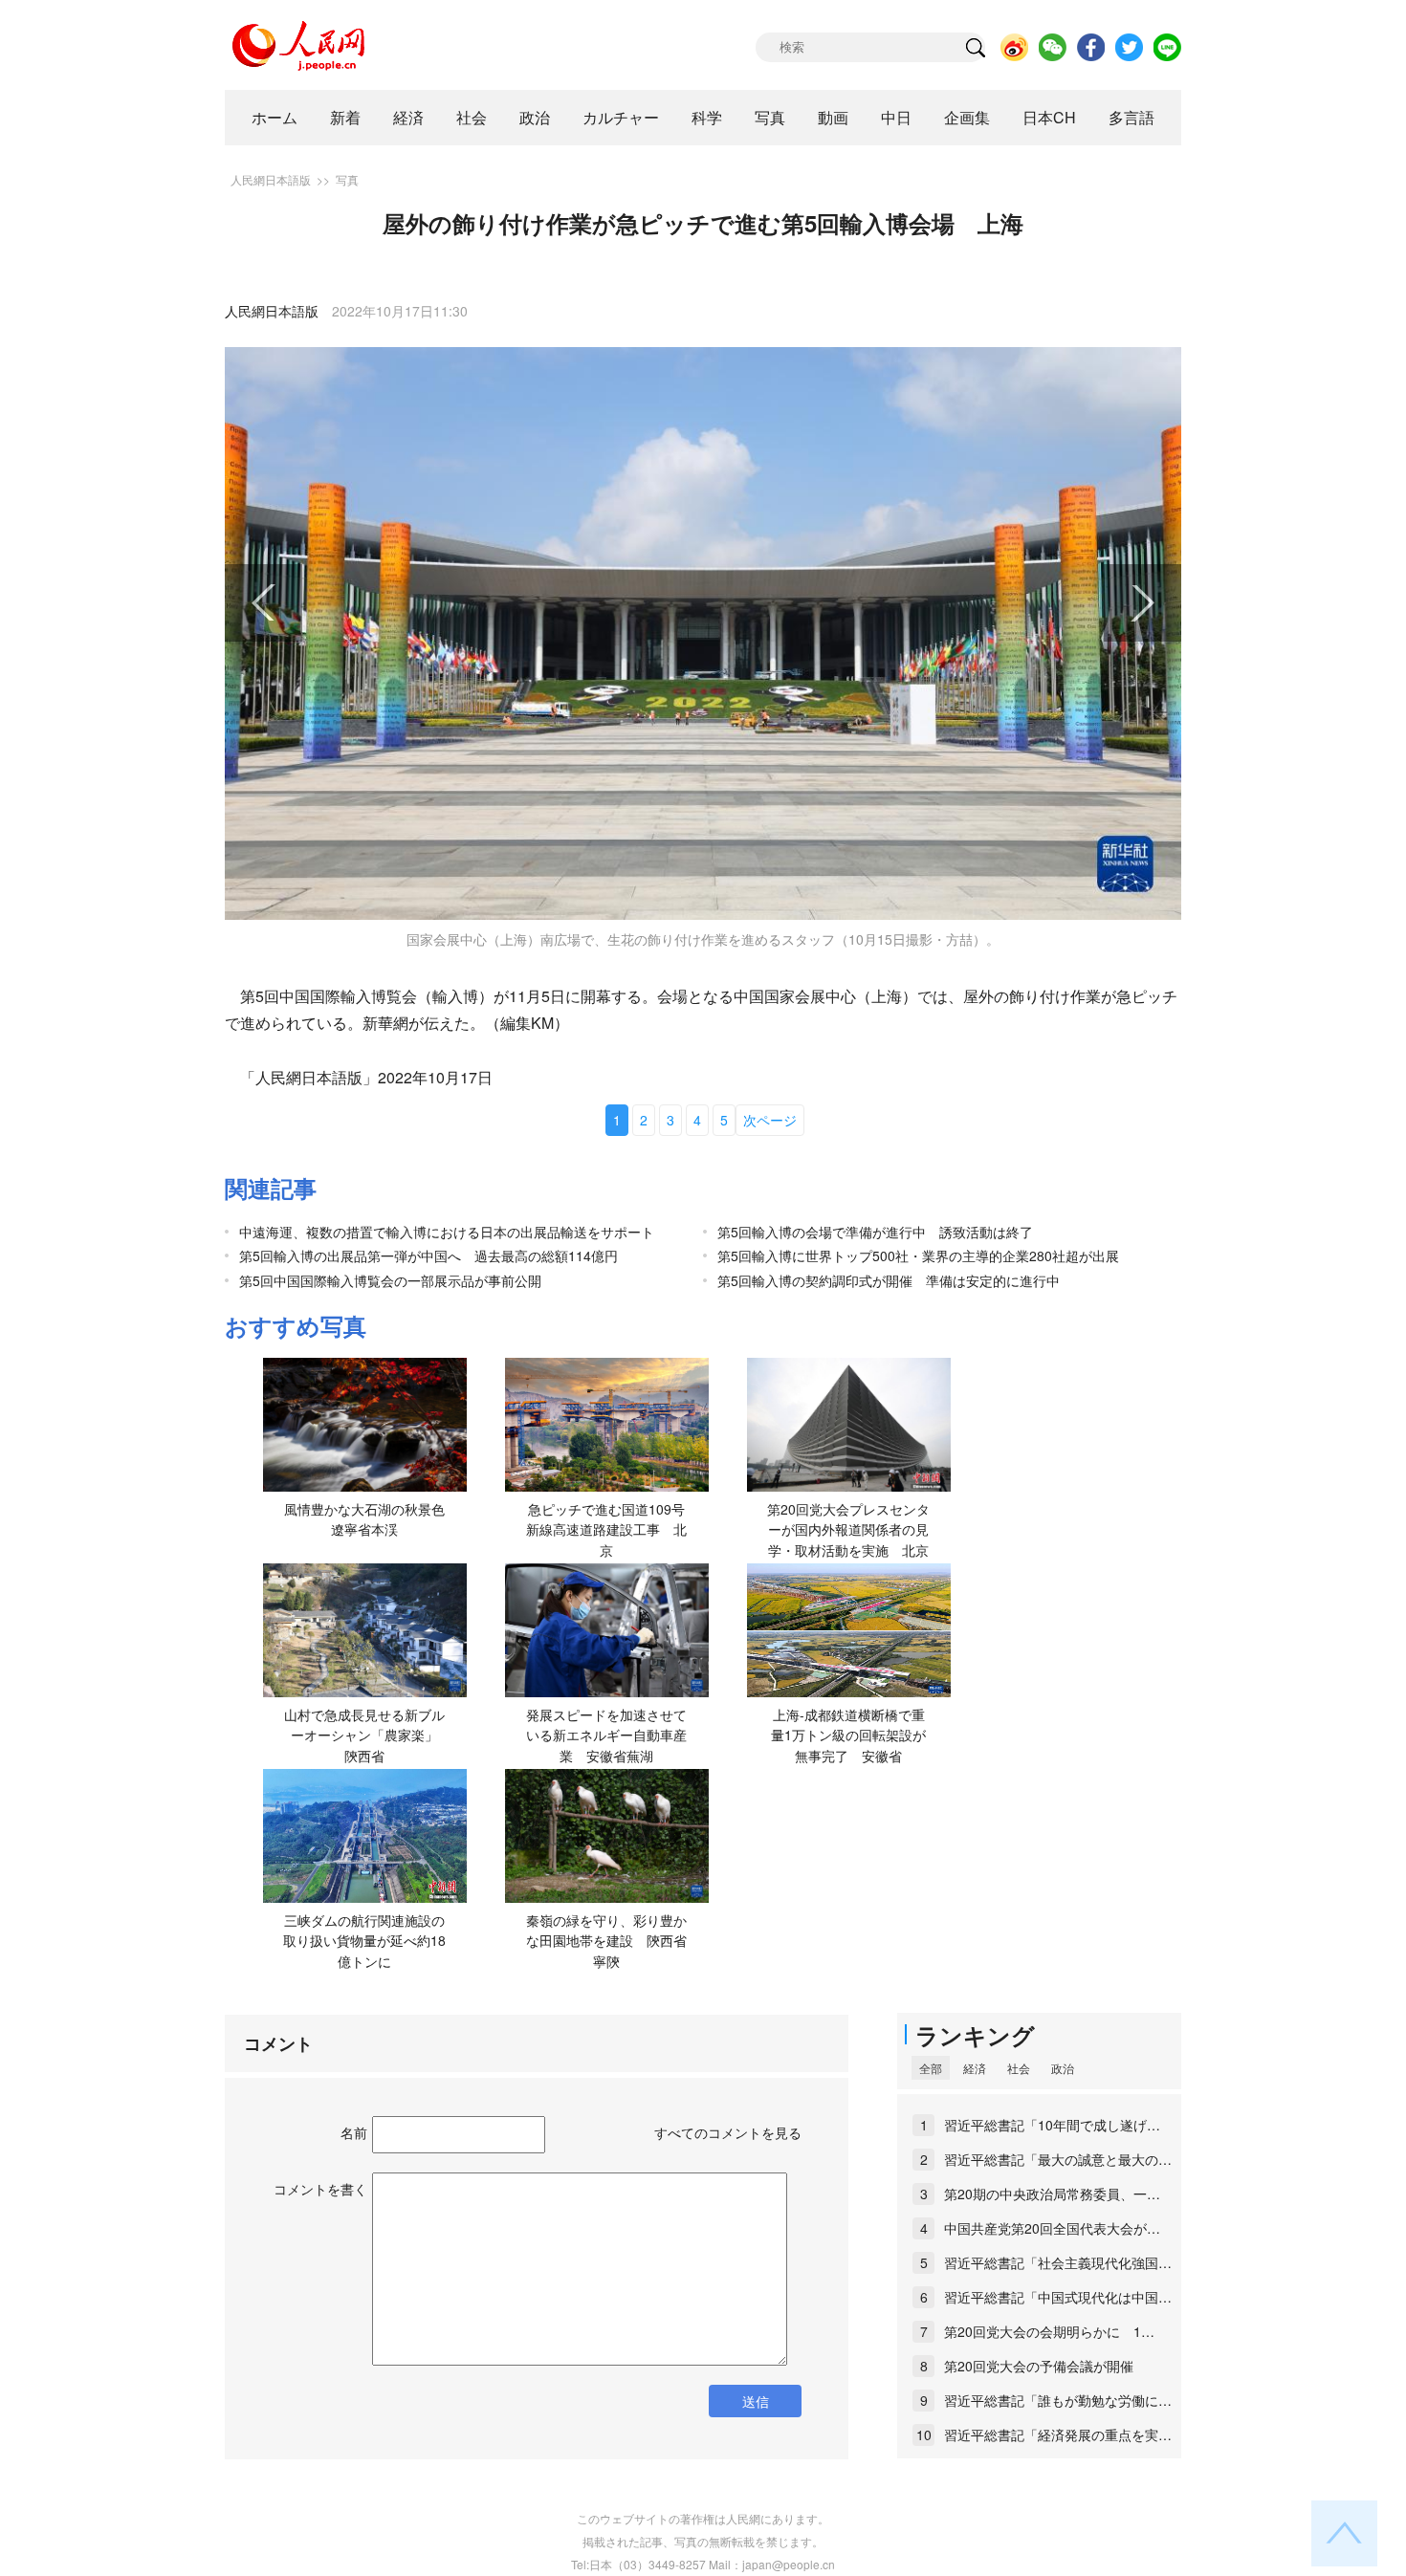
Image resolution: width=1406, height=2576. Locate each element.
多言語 (1131, 117)
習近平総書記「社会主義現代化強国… (1058, 2262)
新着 (345, 117)
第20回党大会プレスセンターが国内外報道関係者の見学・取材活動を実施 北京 (848, 1529)
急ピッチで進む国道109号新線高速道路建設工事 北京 (606, 1529)
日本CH (1049, 117)
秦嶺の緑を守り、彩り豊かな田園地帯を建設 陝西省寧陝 (606, 1941)
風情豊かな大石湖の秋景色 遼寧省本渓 (371, 1519)
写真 (770, 117)
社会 (472, 117)
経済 (408, 117)
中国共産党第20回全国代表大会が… (1052, 2228)
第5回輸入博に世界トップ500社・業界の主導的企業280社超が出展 (918, 1255)
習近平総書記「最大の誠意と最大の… (1058, 2159)
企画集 (967, 117)
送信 (756, 2401)
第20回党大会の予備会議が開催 (1039, 2366)
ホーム (275, 117)
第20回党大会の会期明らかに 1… (1049, 2331)
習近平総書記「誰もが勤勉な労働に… (1058, 2400)
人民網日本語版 (271, 179)
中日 (896, 117)
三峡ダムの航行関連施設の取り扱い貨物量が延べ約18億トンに (364, 1941)
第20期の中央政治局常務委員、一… (1052, 2194)
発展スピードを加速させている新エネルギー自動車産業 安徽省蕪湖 (606, 1735)
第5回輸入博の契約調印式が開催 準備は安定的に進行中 (889, 1280)
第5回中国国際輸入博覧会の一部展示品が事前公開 (390, 1280)
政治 (535, 117)
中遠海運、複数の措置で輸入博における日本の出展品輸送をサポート (447, 1232)
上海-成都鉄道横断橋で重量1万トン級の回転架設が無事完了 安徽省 (848, 1735)
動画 (833, 117)
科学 (707, 117)
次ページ (770, 1120)
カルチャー (621, 117)
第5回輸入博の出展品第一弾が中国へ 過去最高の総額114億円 (428, 1255)
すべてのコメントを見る (728, 2132)
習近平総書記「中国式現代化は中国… (1058, 2297)
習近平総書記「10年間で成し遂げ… (1052, 2125)
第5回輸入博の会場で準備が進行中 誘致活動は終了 (875, 1232)
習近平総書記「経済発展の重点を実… (1058, 2434)
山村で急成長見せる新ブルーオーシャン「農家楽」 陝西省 (368, 1735)
